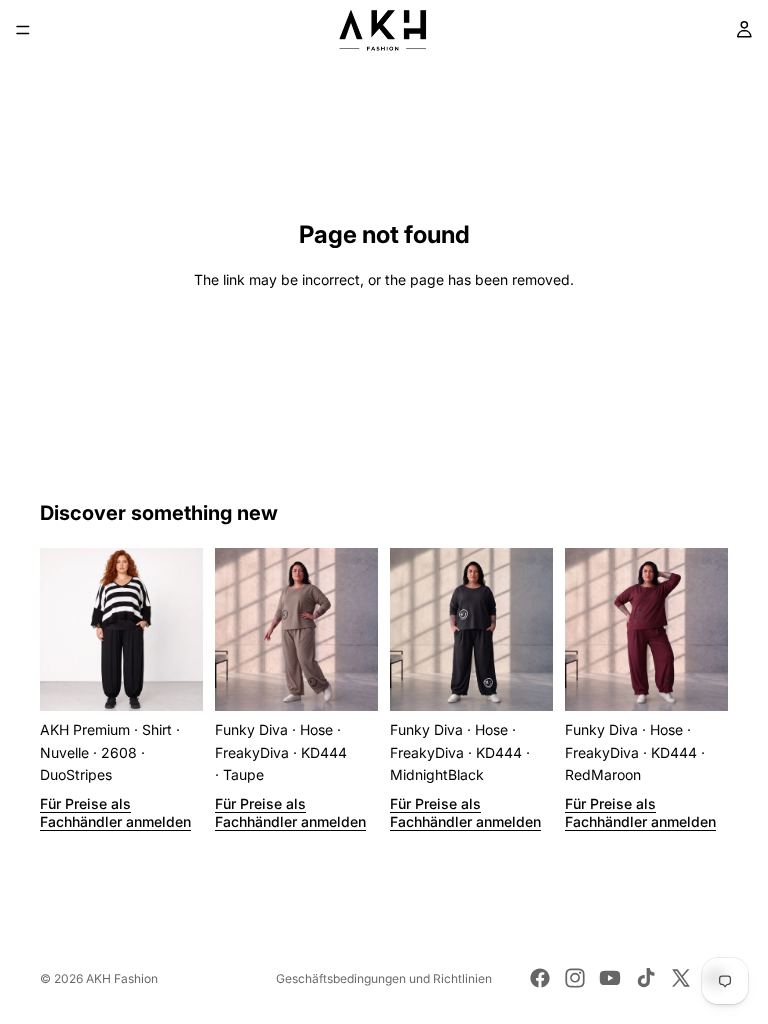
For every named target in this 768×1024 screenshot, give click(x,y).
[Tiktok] (646, 978)
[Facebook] (540, 978)
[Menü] (23, 30)
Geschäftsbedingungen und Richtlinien (384, 978)
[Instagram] (575, 978)
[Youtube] (610, 978)
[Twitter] (681, 978)
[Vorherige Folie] (62, 630)
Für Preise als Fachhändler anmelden (115, 812)
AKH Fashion (122, 978)
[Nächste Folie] (181, 630)
